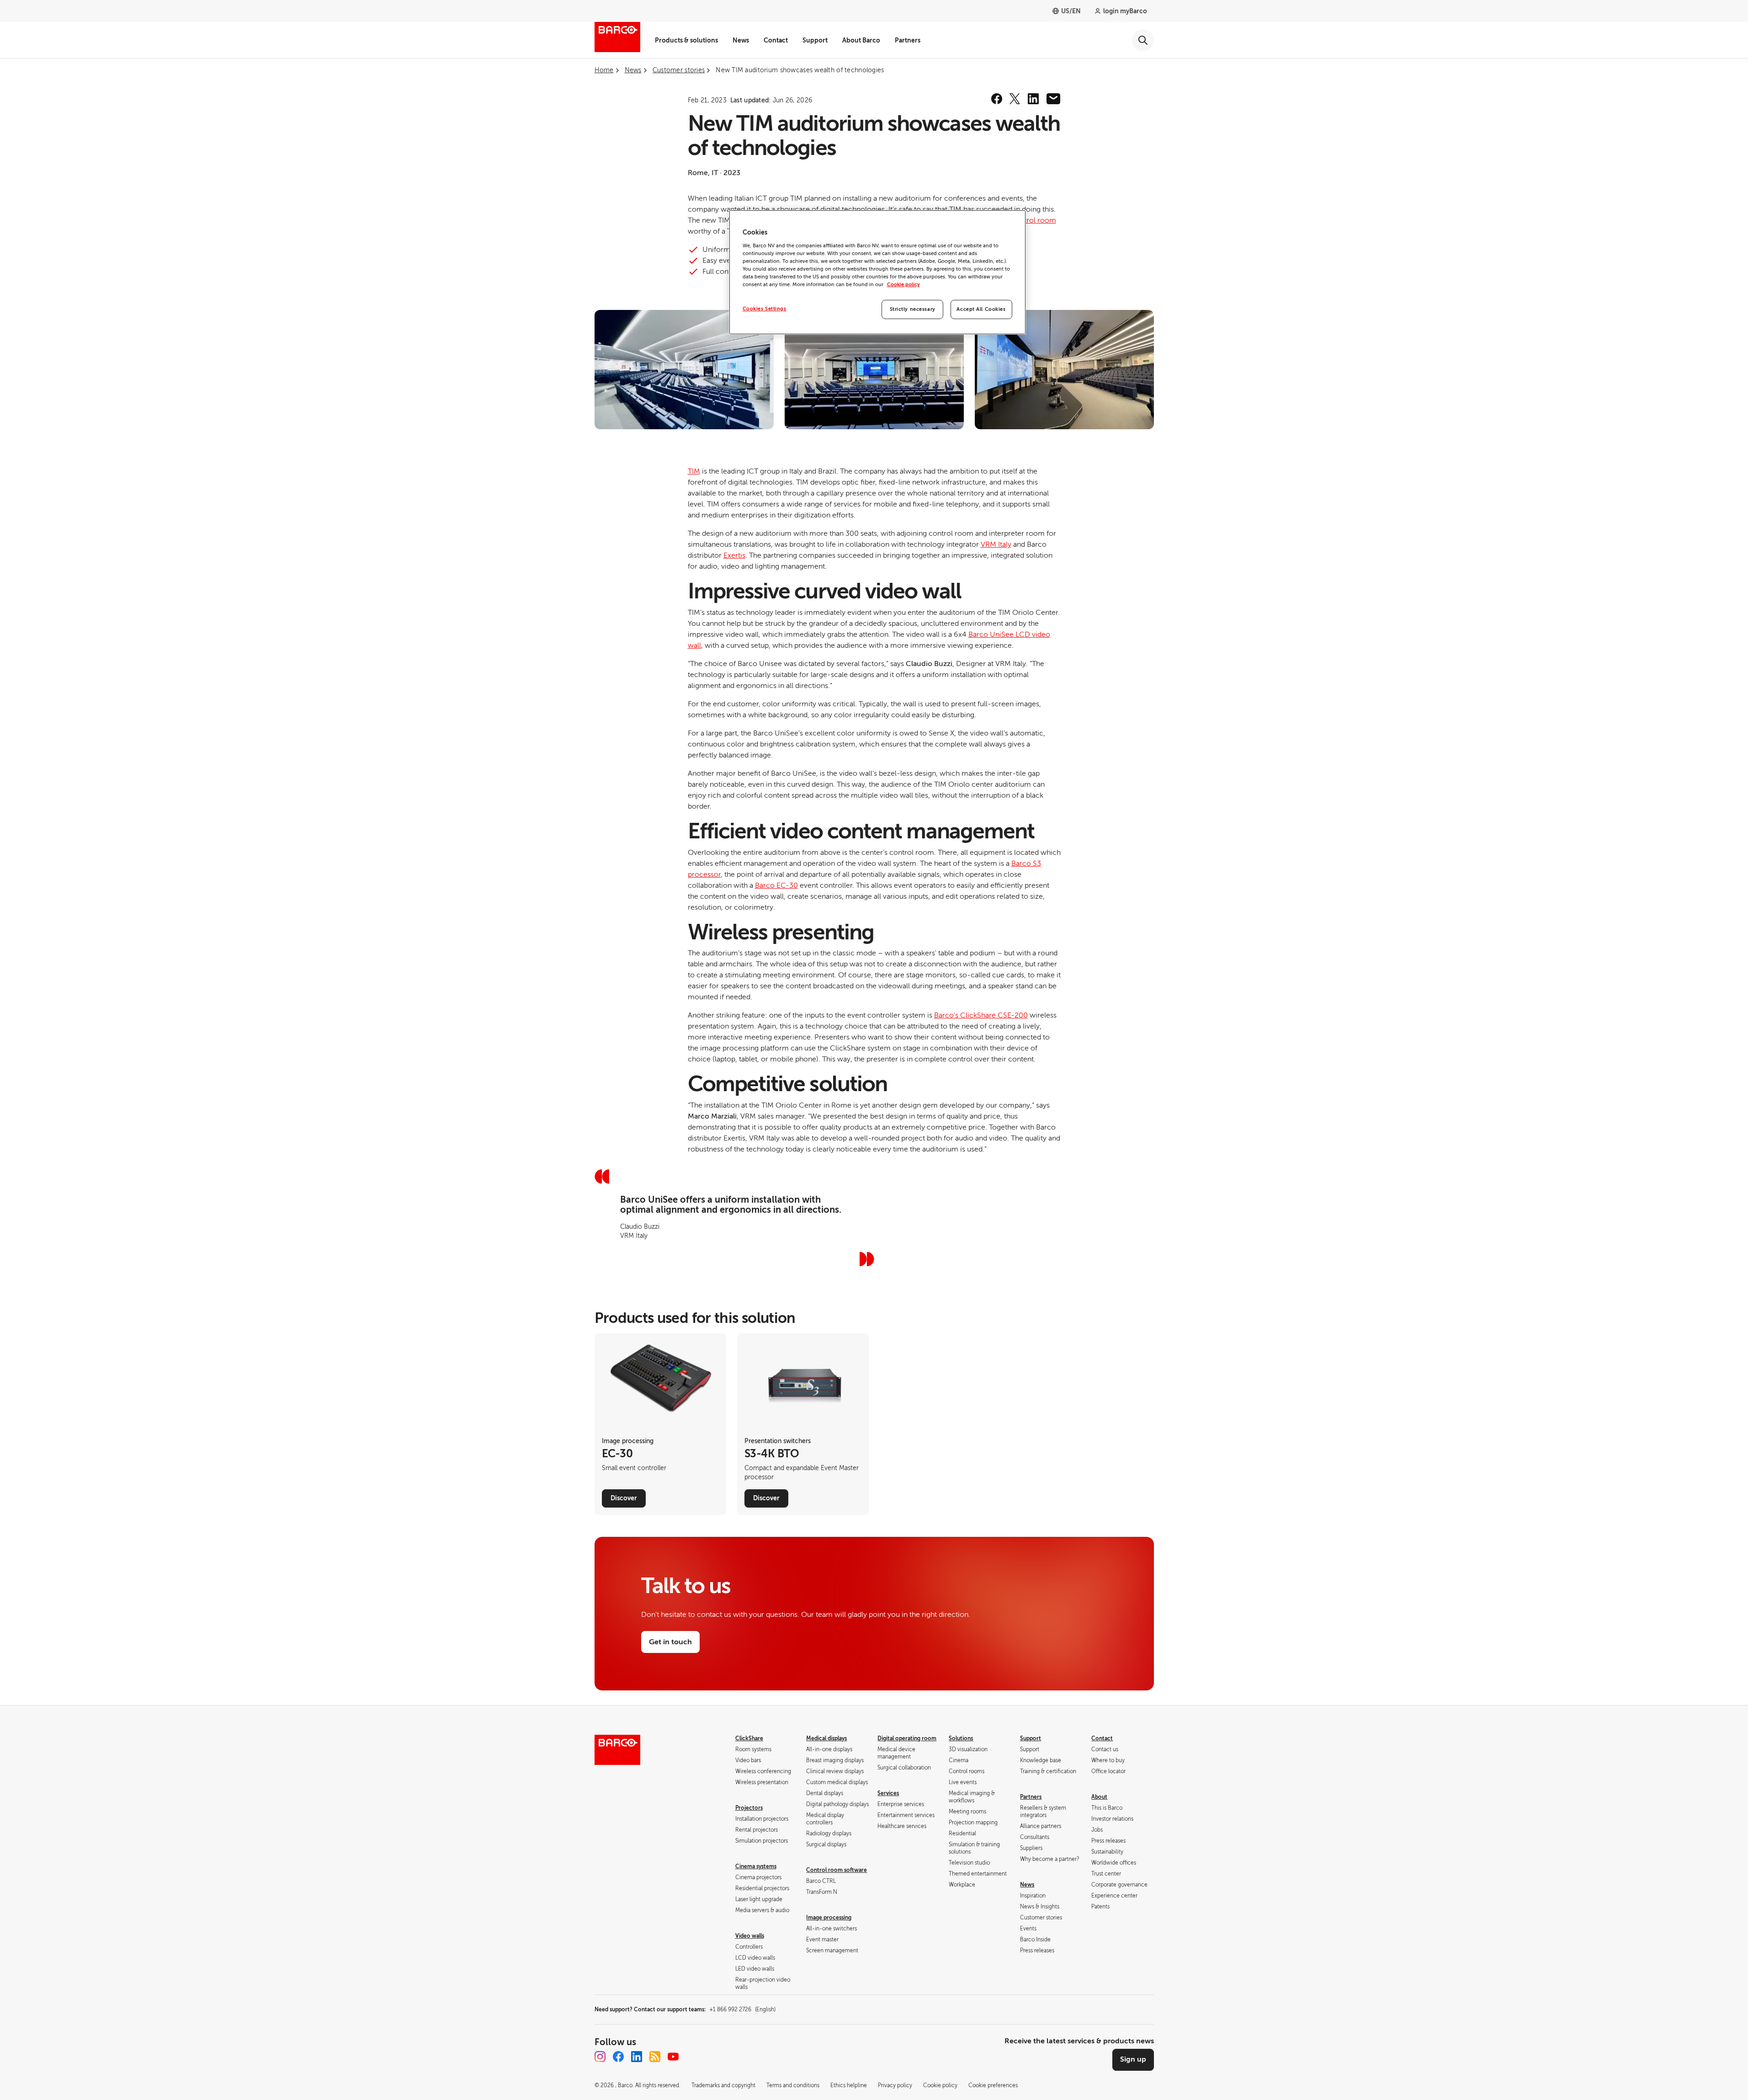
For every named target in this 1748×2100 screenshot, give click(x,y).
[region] (877, 272)
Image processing (829, 1918)
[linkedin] (1033, 99)
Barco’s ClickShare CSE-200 (981, 1015)
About (1099, 1797)
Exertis (734, 555)
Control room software (837, 1870)
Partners (908, 40)
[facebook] (997, 99)
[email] (1053, 99)
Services (888, 1793)
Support (815, 40)
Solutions (961, 1738)
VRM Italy (996, 544)
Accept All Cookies (981, 309)
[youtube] (673, 2057)
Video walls (750, 1936)
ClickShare (749, 1738)
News (741, 40)
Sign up (1133, 2059)
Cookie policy (903, 285)
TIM (694, 471)
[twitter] (1015, 99)
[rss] (655, 2057)
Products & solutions (686, 40)
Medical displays (826, 1738)
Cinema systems (756, 1866)
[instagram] (600, 2057)
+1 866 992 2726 (742, 2009)
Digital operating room (907, 1738)
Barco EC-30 (776, 885)
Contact (776, 40)
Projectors (749, 1808)
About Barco (861, 40)
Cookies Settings (765, 309)
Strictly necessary (913, 309)
